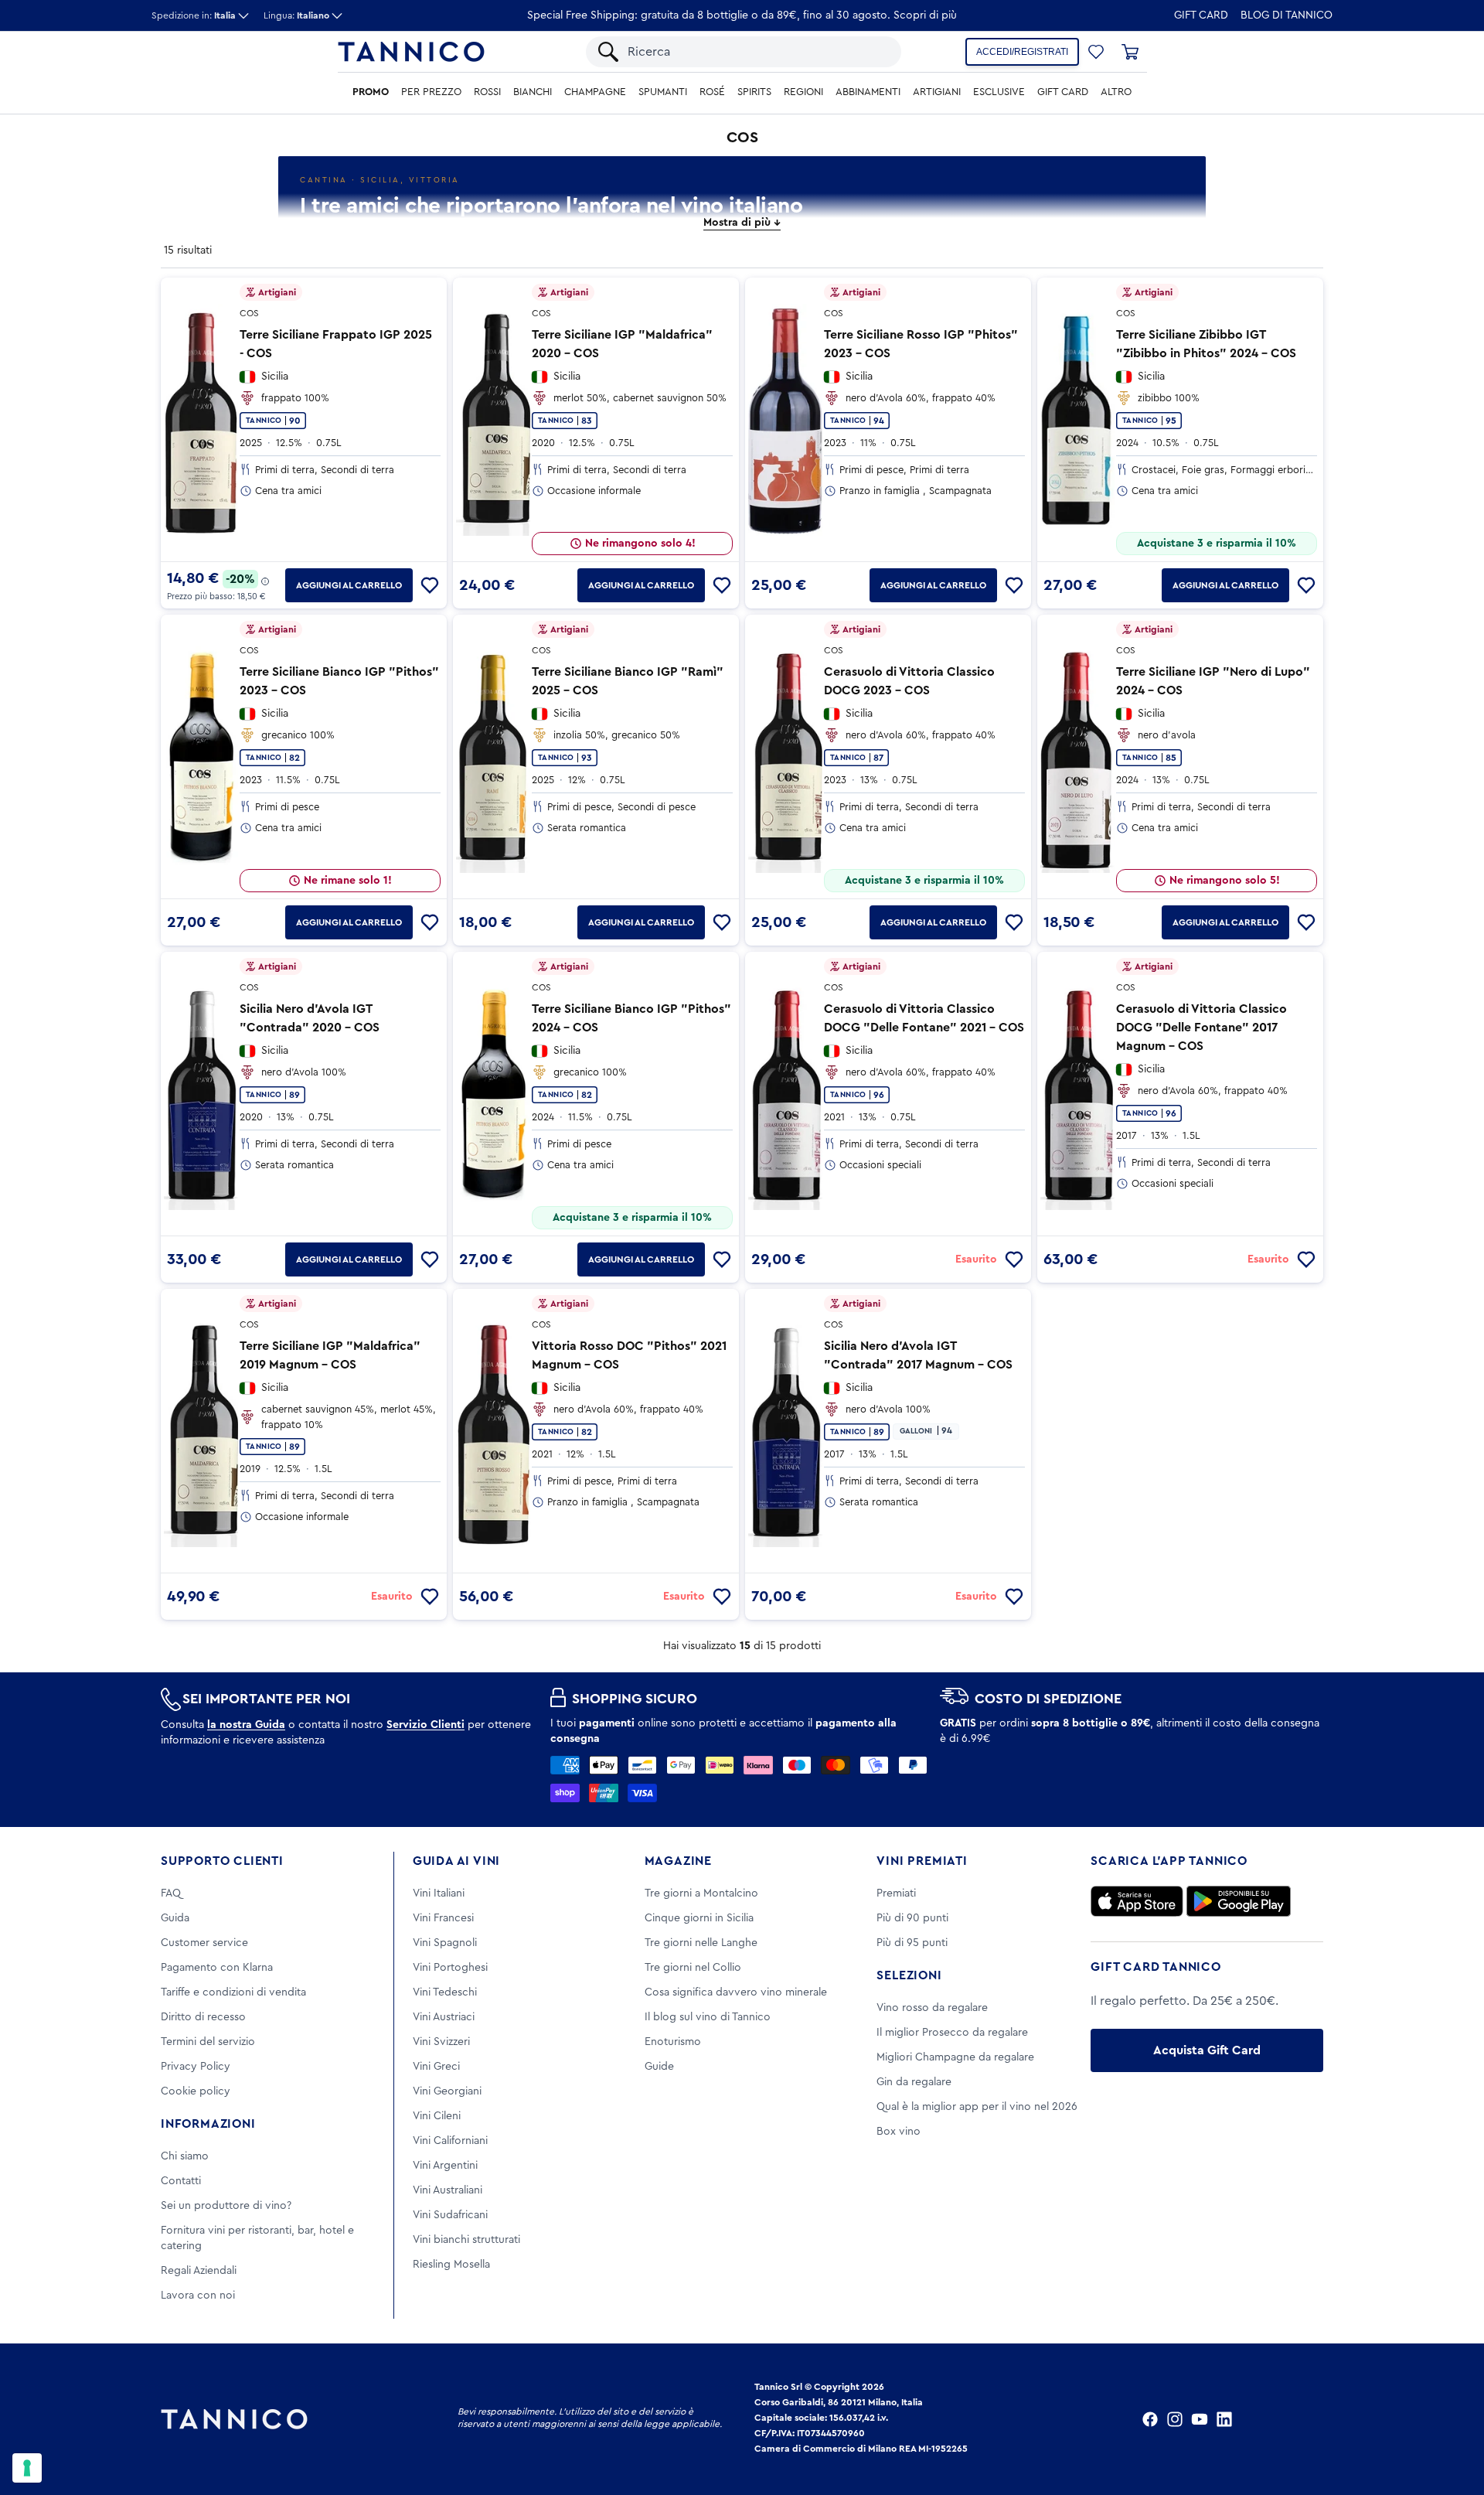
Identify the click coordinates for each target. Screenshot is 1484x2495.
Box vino (899, 2132)
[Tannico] (411, 52)
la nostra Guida (246, 1725)
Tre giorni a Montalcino (701, 1893)
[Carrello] (1130, 52)
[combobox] (757, 52)
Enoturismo (673, 2042)
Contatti (181, 2181)
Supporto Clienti (222, 1861)
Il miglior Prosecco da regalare (952, 2033)
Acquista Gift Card (1207, 2050)
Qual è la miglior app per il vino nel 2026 (977, 2107)
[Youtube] (1200, 2419)
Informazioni (208, 2124)
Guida (175, 1918)
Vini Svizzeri (441, 2042)
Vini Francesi (443, 1918)
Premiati (896, 1893)
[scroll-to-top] (1452, 2419)
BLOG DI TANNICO (1287, 15)
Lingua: (296, 15)
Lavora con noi (198, 2296)
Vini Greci (436, 2067)
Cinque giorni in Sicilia (699, 1918)
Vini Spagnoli (445, 1943)
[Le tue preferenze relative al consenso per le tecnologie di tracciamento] (27, 2468)
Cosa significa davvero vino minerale (736, 1992)
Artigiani (937, 92)
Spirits (754, 92)
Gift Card (1201, 15)
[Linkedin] (1224, 2419)
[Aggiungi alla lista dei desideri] (430, 585)
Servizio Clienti (425, 1725)
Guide (659, 2067)
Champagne (595, 92)
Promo (371, 92)
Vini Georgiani (447, 2091)
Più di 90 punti (912, 1918)
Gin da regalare (914, 2082)
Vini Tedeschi (445, 1992)
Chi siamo (185, 2156)
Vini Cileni (437, 2116)
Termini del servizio (208, 2042)
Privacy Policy (196, 2067)
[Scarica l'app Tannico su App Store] (1137, 1901)
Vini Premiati (922, 1861)
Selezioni (909, 1975)
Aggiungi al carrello (349, 585)
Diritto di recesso (203, 2017)
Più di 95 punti (912, 1943)
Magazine (678, 1861)
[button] (1096, 52)
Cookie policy (196, 2091)
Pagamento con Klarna (217, 1968)
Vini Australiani (448, 2190)
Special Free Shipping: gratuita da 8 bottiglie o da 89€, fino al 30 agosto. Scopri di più (742, 15)
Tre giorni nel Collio (693, 1968)
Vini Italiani (439, 1893)
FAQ (171, 1893)
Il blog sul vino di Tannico (708, 2017)
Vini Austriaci (444, 2017)
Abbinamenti (868, 92)
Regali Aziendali (199, 2271)
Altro (1116, 92)
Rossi (487, 92)
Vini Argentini (445, 2166)
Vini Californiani (450, 2141)
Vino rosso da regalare (932, 2008)
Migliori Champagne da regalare (955, 2057)
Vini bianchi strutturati (466, 2240)
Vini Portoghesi (450, 1968)
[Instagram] (1175, 2419)
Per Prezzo (431, 92)
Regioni (803, 92)
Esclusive (999, 92)
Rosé (712, 92)
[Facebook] (1150, 2419)
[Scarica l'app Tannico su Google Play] (1239, 1901)
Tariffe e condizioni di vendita (233, 1992)
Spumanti (663, 92)
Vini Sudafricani (450, 2215)
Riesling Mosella (451, 2265)
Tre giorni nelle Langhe (701, 1943)
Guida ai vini (456, 1861)
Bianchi (533, 92)
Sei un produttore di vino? (226, 2206)
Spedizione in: (194, 15)
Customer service (204, 1943)
